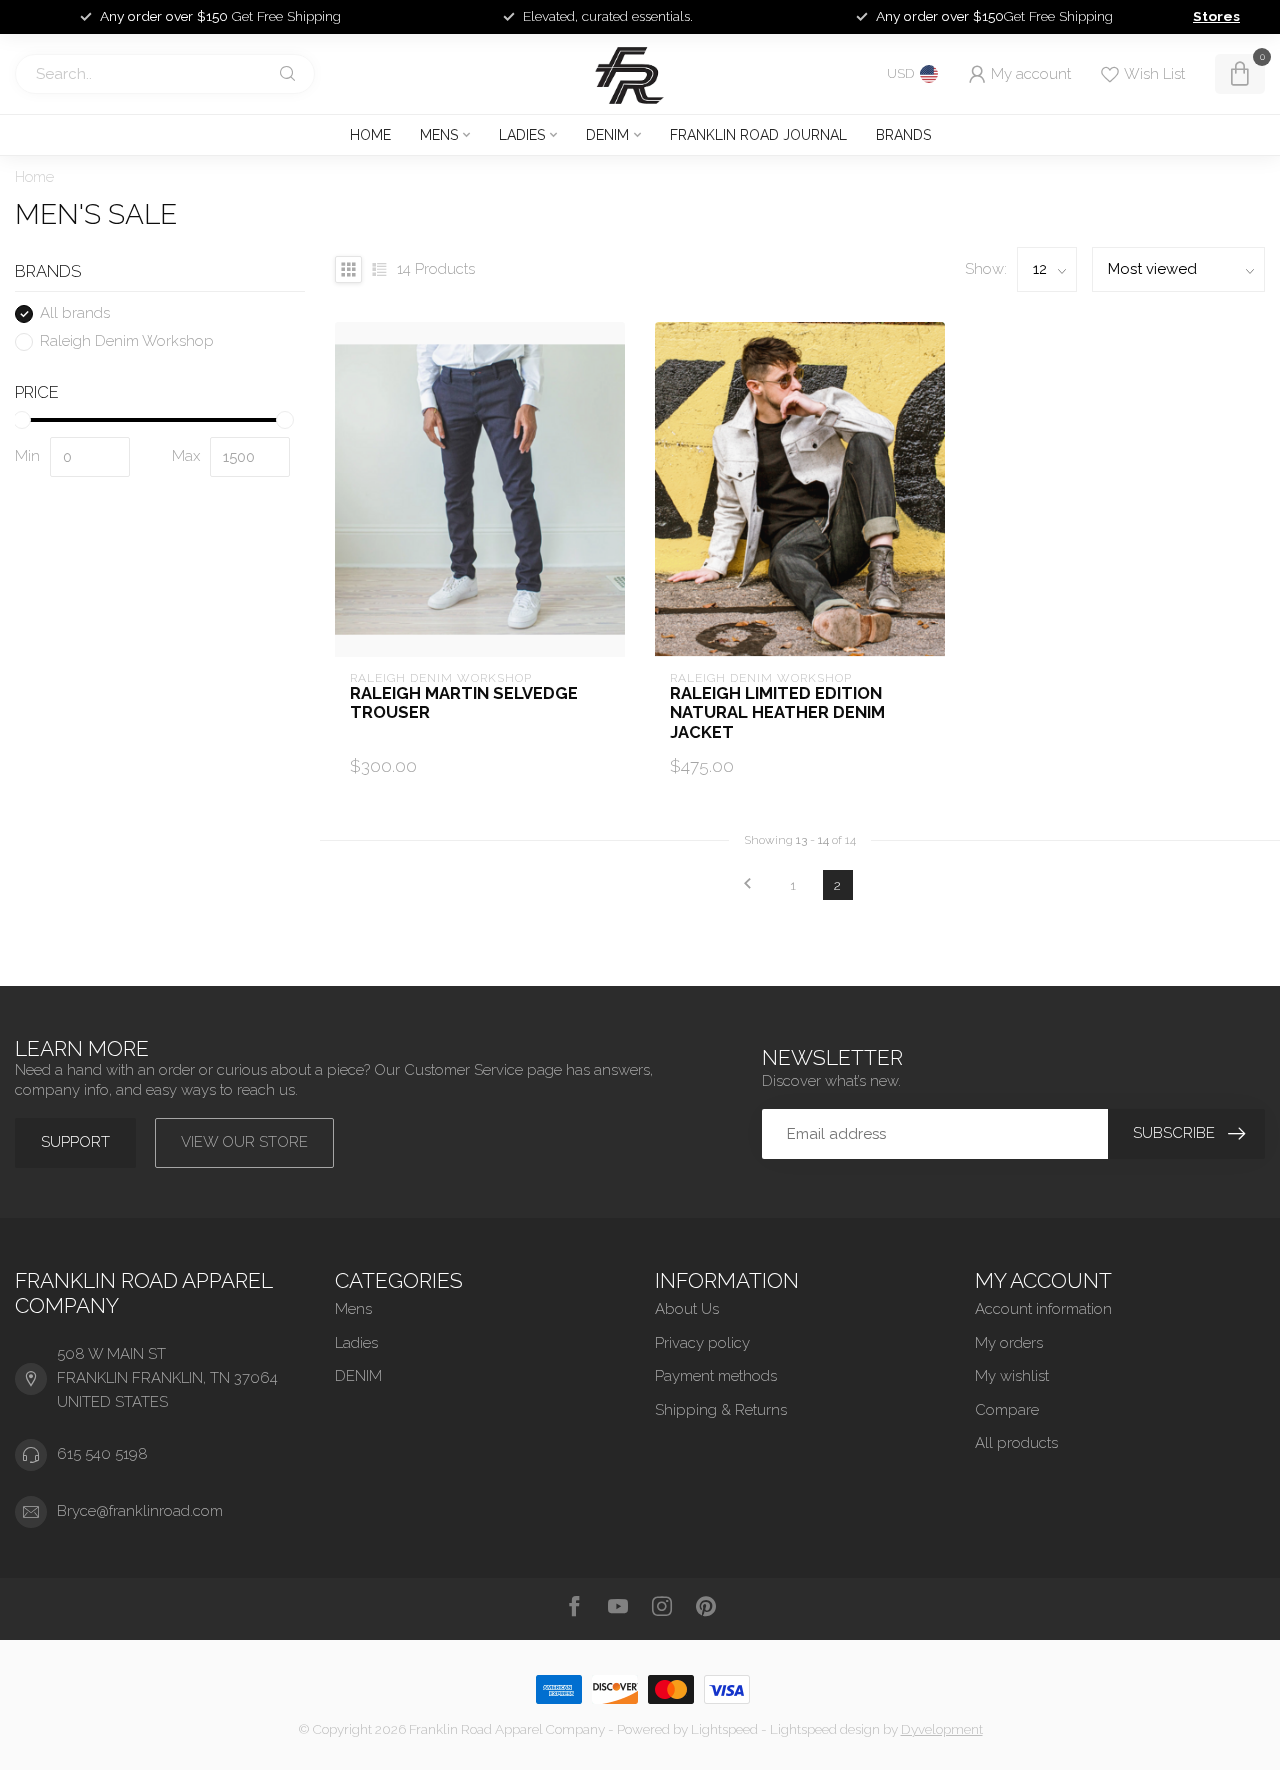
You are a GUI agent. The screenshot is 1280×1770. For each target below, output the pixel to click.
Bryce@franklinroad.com (140, 1511)
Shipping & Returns (721, 1410)
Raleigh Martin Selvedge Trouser (464, 703)
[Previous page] (748, 885)
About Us (687, 1309)
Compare (1007, 1410)
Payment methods (716, 1376)
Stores (1216, 16)
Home (370, 135)
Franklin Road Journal (758, 135)
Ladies (522, 135)
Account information (1043, 1309)
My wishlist (1012, 1376)
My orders (1009, 1343)
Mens (439, 135)
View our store (244, 1142)
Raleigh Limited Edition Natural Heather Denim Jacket (777, 713)
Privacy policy (702, 1343)
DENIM (607, 135)
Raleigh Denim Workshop (127, 341)
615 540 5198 (102, 1454)
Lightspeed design (825, 1729)
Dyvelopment (942, 1729)
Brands (903, 135)
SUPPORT (75, 1142)
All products (1016, 1443)
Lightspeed (724, 1729)
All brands (75, 314)
